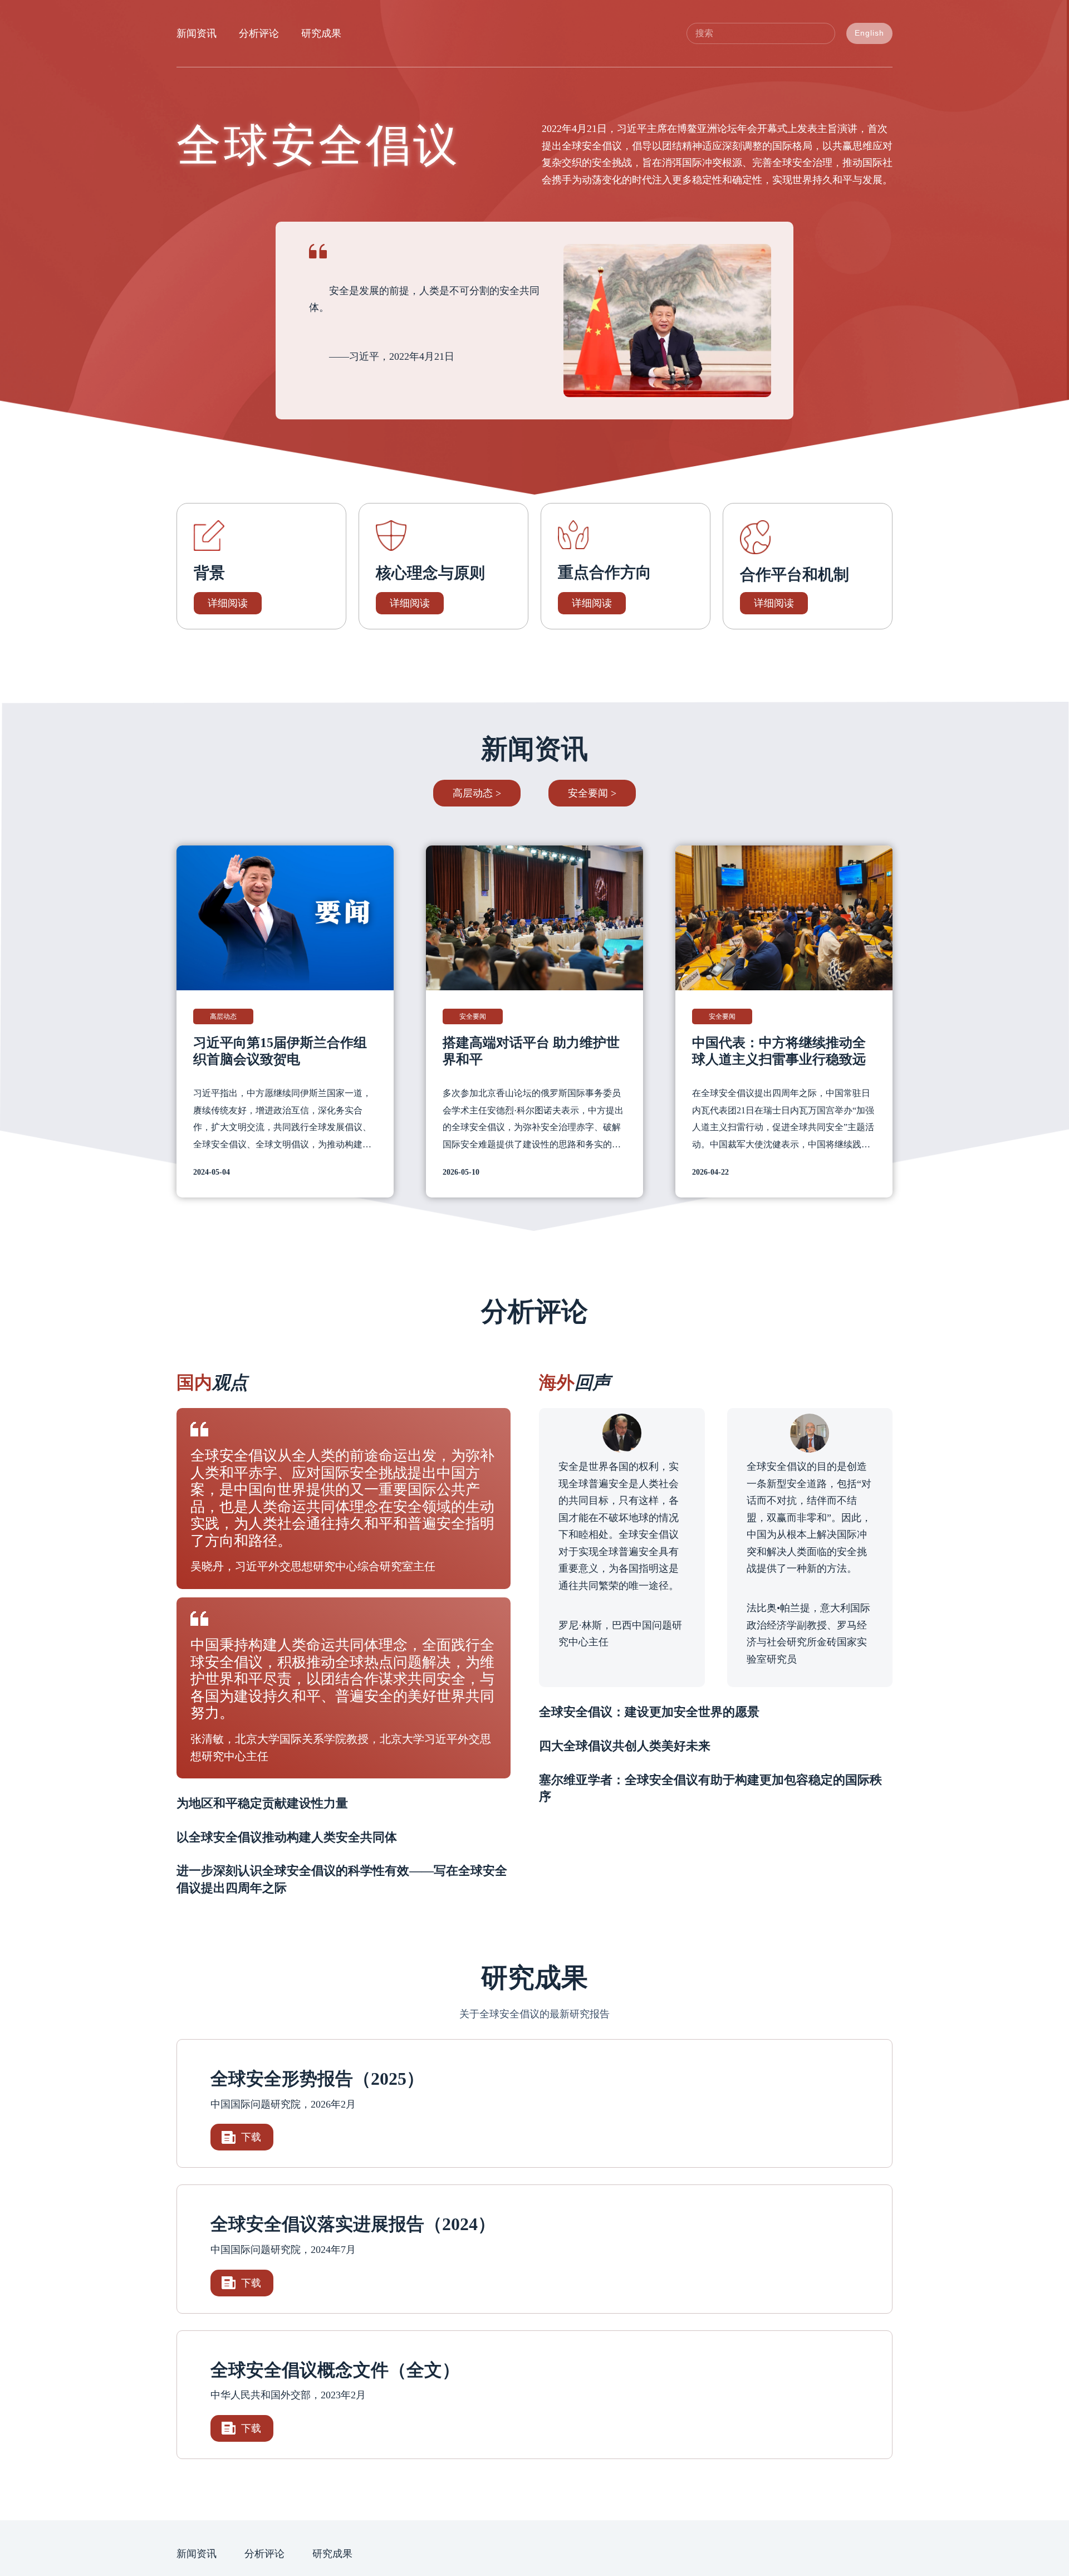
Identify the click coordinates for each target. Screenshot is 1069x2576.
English (869, 33)
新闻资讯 (197, 33)
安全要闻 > (592, 793)
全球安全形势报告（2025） (317, 2079)
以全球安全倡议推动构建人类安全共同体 (287, 1837)
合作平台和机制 (795, 575)
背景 (209, 573)
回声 (575, 1382)
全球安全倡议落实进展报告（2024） (353, 2224)
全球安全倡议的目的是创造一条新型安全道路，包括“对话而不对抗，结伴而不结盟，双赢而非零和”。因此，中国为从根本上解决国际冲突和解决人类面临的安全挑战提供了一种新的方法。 (809, 1518)
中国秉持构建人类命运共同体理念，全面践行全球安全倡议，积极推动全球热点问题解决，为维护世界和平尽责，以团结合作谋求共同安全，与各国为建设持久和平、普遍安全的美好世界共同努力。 (342, 1679)
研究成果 (321, 33)
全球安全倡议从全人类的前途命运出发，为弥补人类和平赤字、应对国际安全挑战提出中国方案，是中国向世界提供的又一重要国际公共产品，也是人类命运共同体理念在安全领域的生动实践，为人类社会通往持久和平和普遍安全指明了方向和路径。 (342, 1498)
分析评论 (259, 33)
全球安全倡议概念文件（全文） (335, 2370)
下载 (251, 2137)
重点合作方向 (605, 572)
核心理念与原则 (430, 573)
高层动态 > (477, 793)
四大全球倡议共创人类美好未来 (625, 1746)
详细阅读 (228, 603)
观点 (212, 1382)
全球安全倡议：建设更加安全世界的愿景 (649, 1712)
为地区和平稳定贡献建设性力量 (262, 1803)
